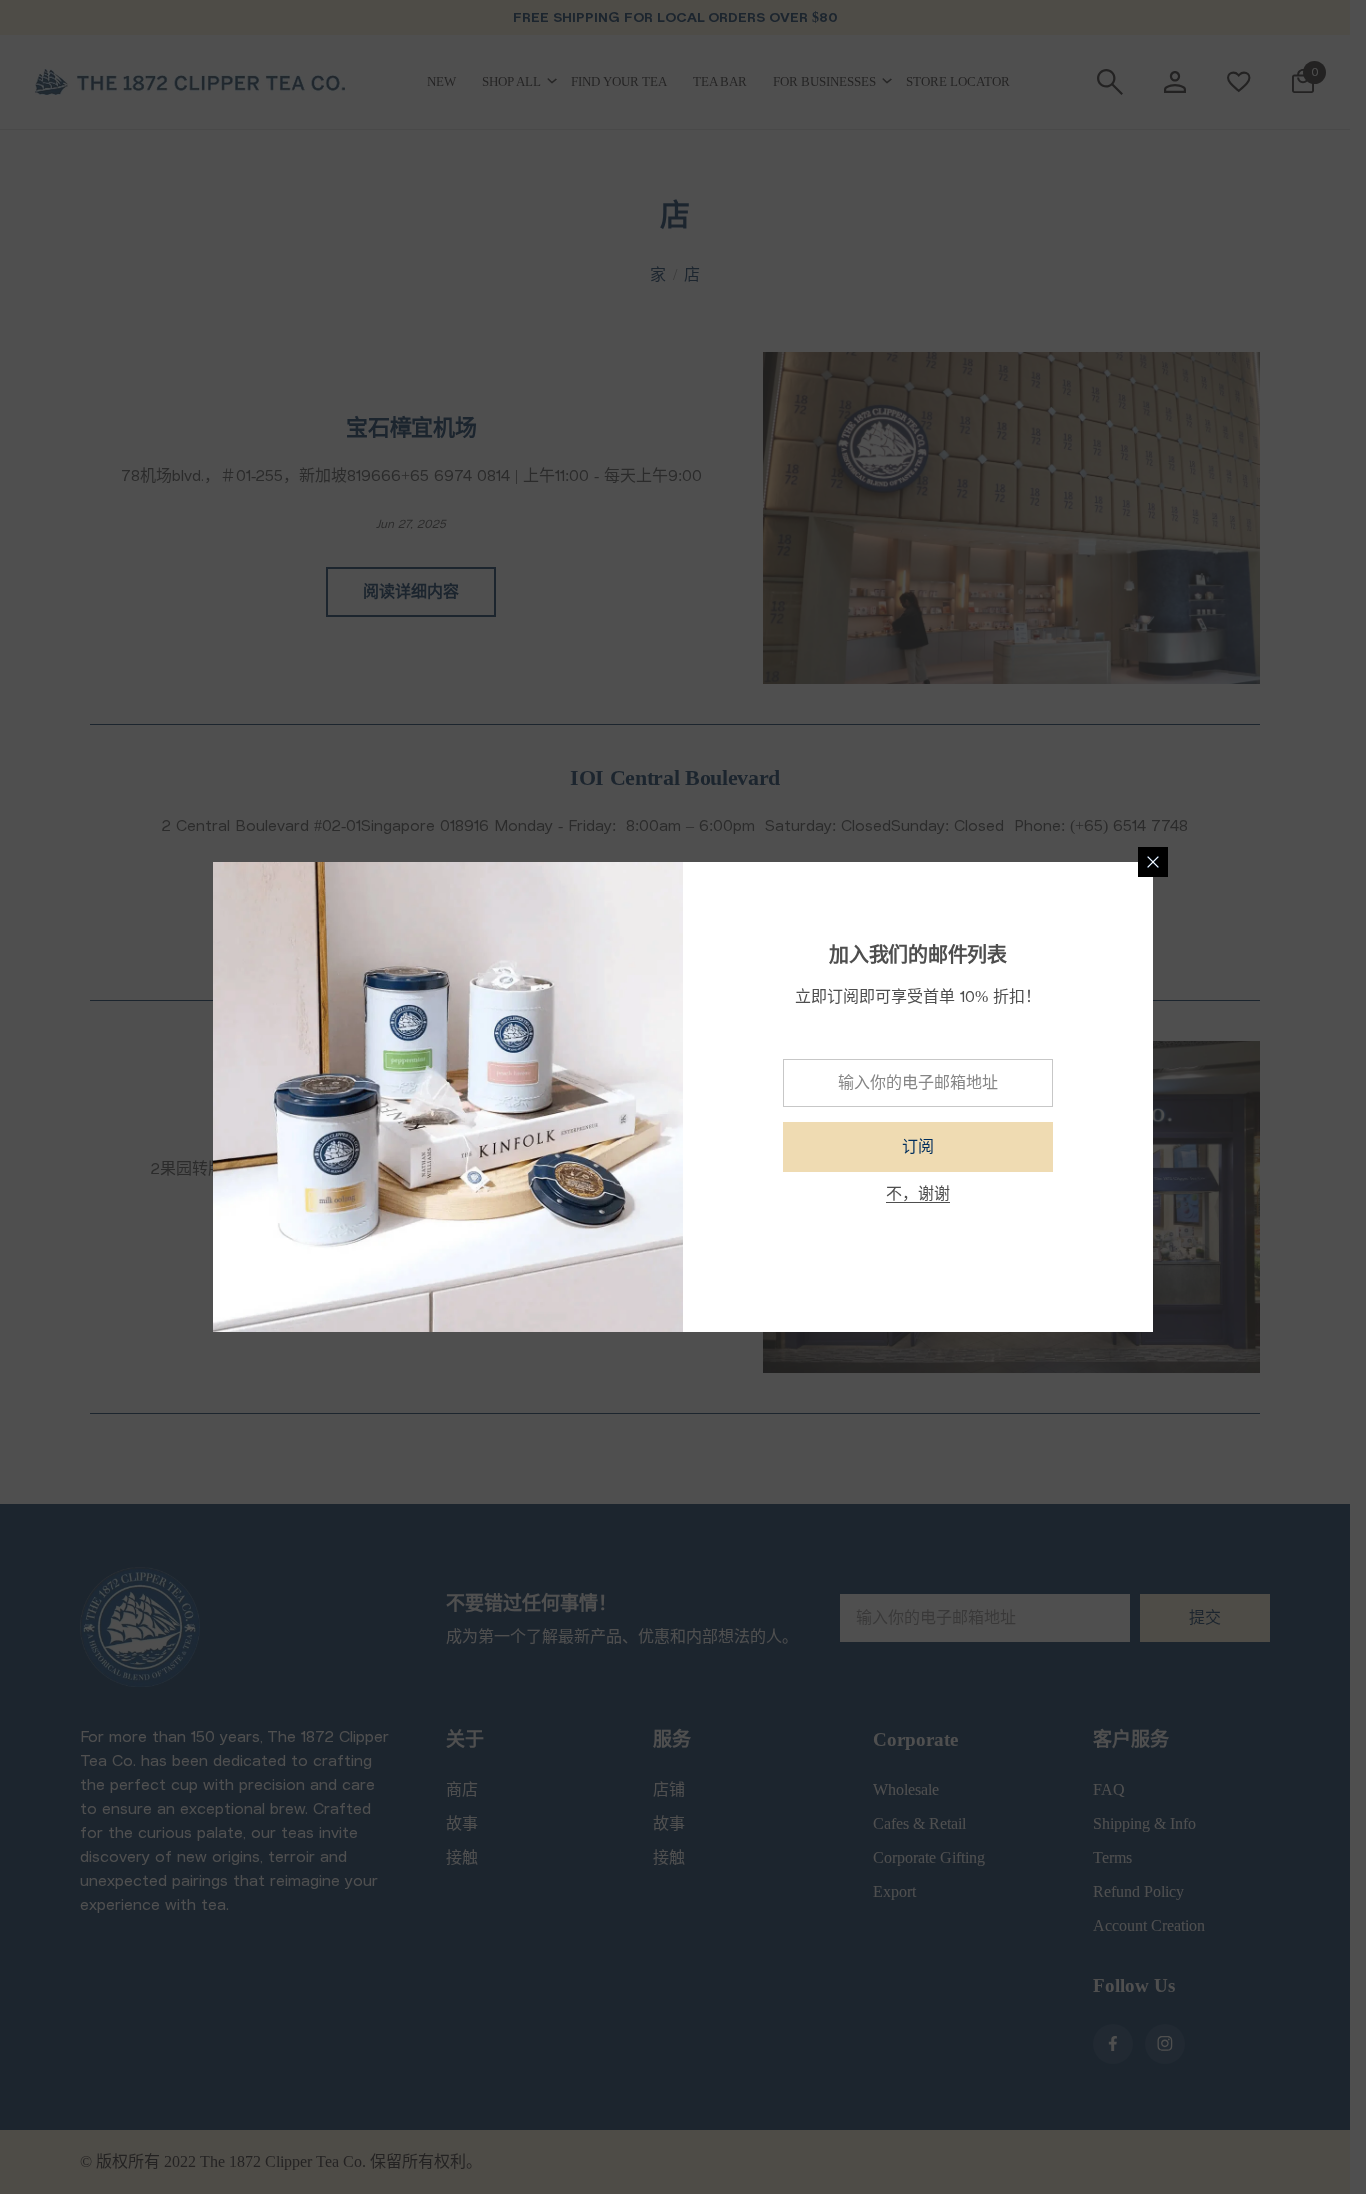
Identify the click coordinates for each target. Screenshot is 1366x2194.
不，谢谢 (918, 1194)
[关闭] (1153, 862)
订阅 (918, 1146)
